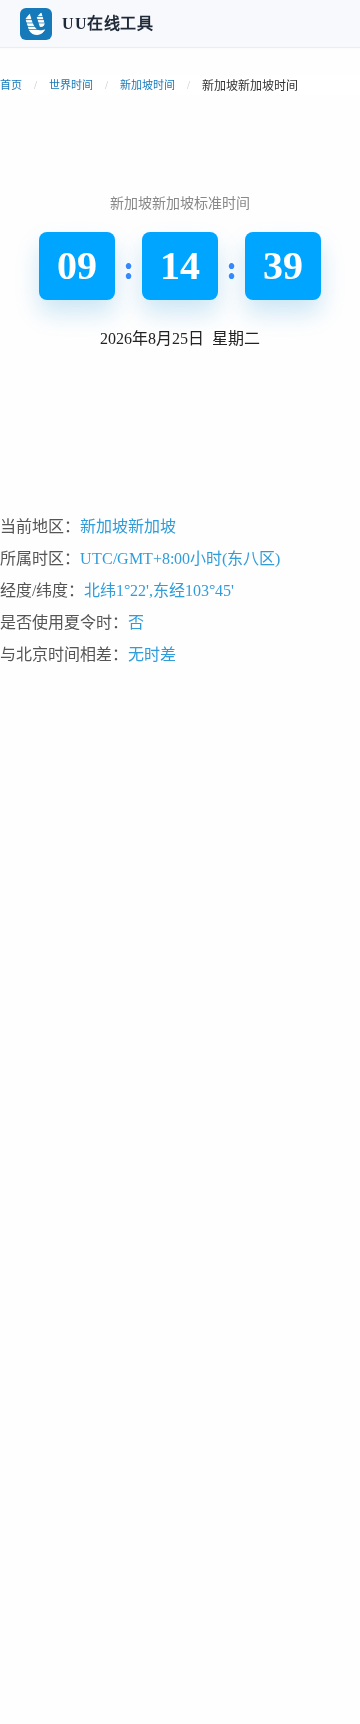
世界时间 (71, 85)
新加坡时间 (147, 85)
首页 (11, 85)
